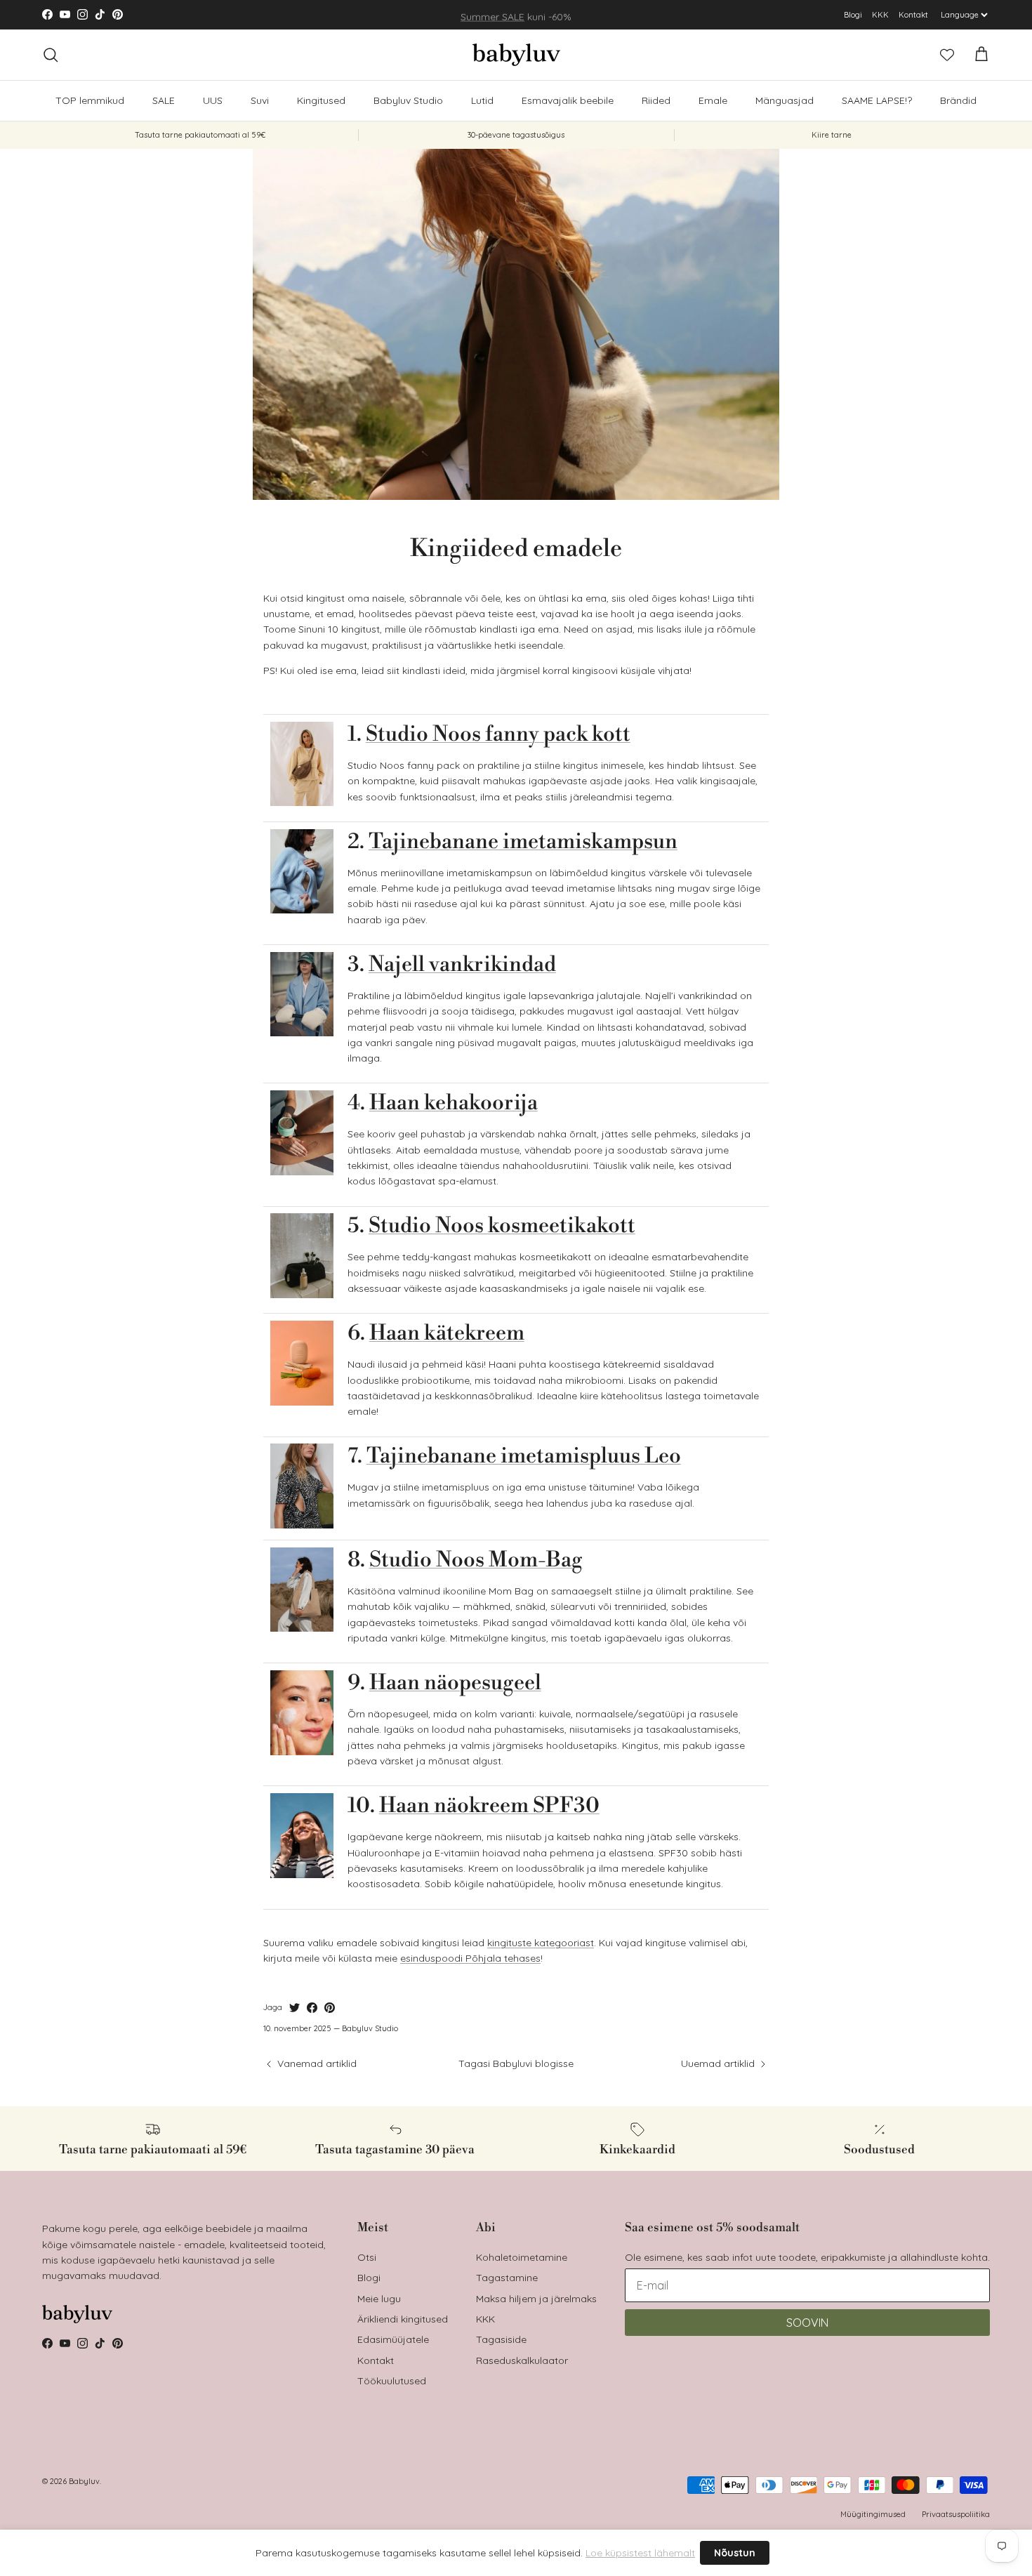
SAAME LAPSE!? (877, 100)
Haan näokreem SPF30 (489, 1806)
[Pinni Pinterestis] (330, 2008)
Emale (713, 100)
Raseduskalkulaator (522, 2360)
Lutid (482, 100)
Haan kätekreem (447, 1333)
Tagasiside (501, 2339)
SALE (164, 100)
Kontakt (913, 15)
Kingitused (321, 100)
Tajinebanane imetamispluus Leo (524, 1456)
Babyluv (84, 2481)
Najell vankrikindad (462, 965)
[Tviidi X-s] (295, 2008)
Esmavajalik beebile (568, 100)
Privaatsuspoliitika (956, 2514)
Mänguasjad (785, 100)
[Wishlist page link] (947, 55)
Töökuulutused (392, 2381)
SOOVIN (807, 2323)
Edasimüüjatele (393, 2339)
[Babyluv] (516, 55)
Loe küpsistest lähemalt (640, 2553)
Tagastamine (507, 2278)
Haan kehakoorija (454, 1103)
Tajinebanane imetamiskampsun (523, 842)
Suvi (260, 100)
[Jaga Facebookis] (312, 2008)
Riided (656, 100)
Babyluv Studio (408, 100)
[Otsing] (51, 55)
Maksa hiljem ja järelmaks (536, 2299)
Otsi (367, 2257)
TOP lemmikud (90, 100)
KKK (880, 15)
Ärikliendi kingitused (403, 2319)
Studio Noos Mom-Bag (476, 1560)
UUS (213, 100)
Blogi (853, 15)
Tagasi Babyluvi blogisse (516, 2063)
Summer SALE (492, 15)
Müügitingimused (873, 2514)
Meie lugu (379, 2299)
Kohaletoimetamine (522, 2257)
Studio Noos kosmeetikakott (502, 1226)
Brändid (958, 100)
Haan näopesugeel (455, 1683)
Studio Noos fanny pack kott (498, 734)
